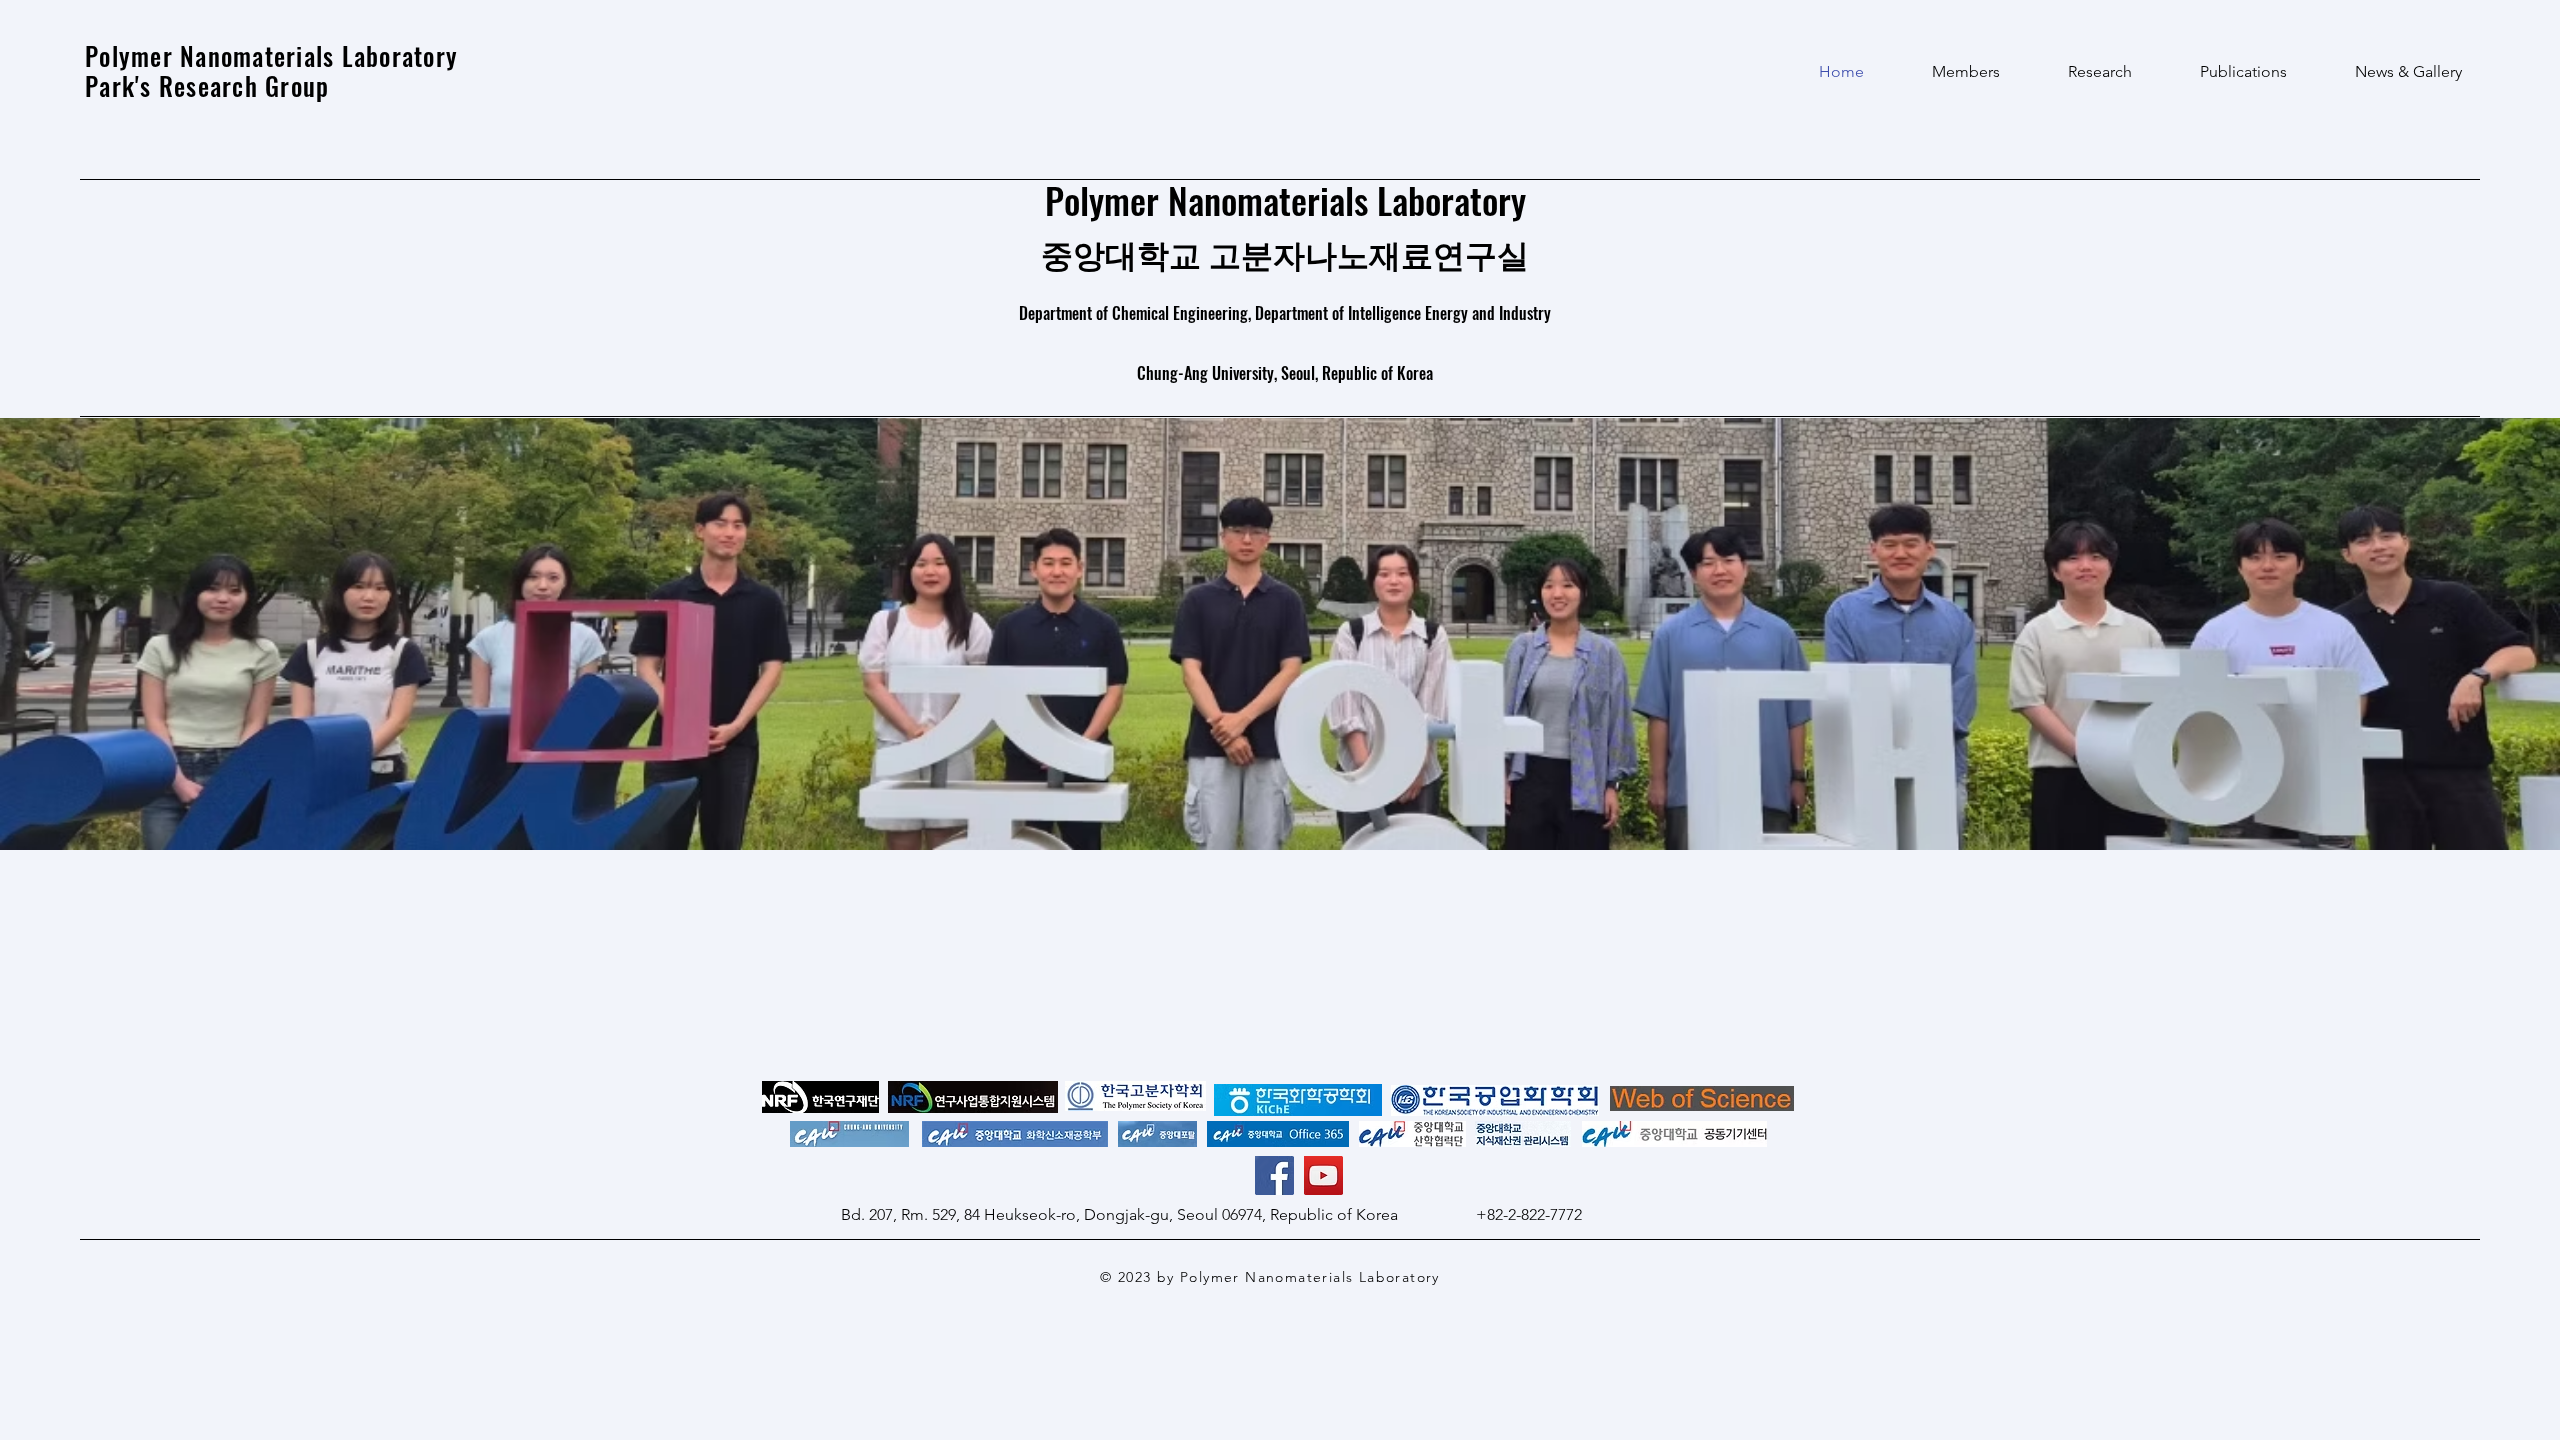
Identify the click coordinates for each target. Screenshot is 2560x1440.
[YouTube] (1323, 1175)
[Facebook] (1274, 1175)
